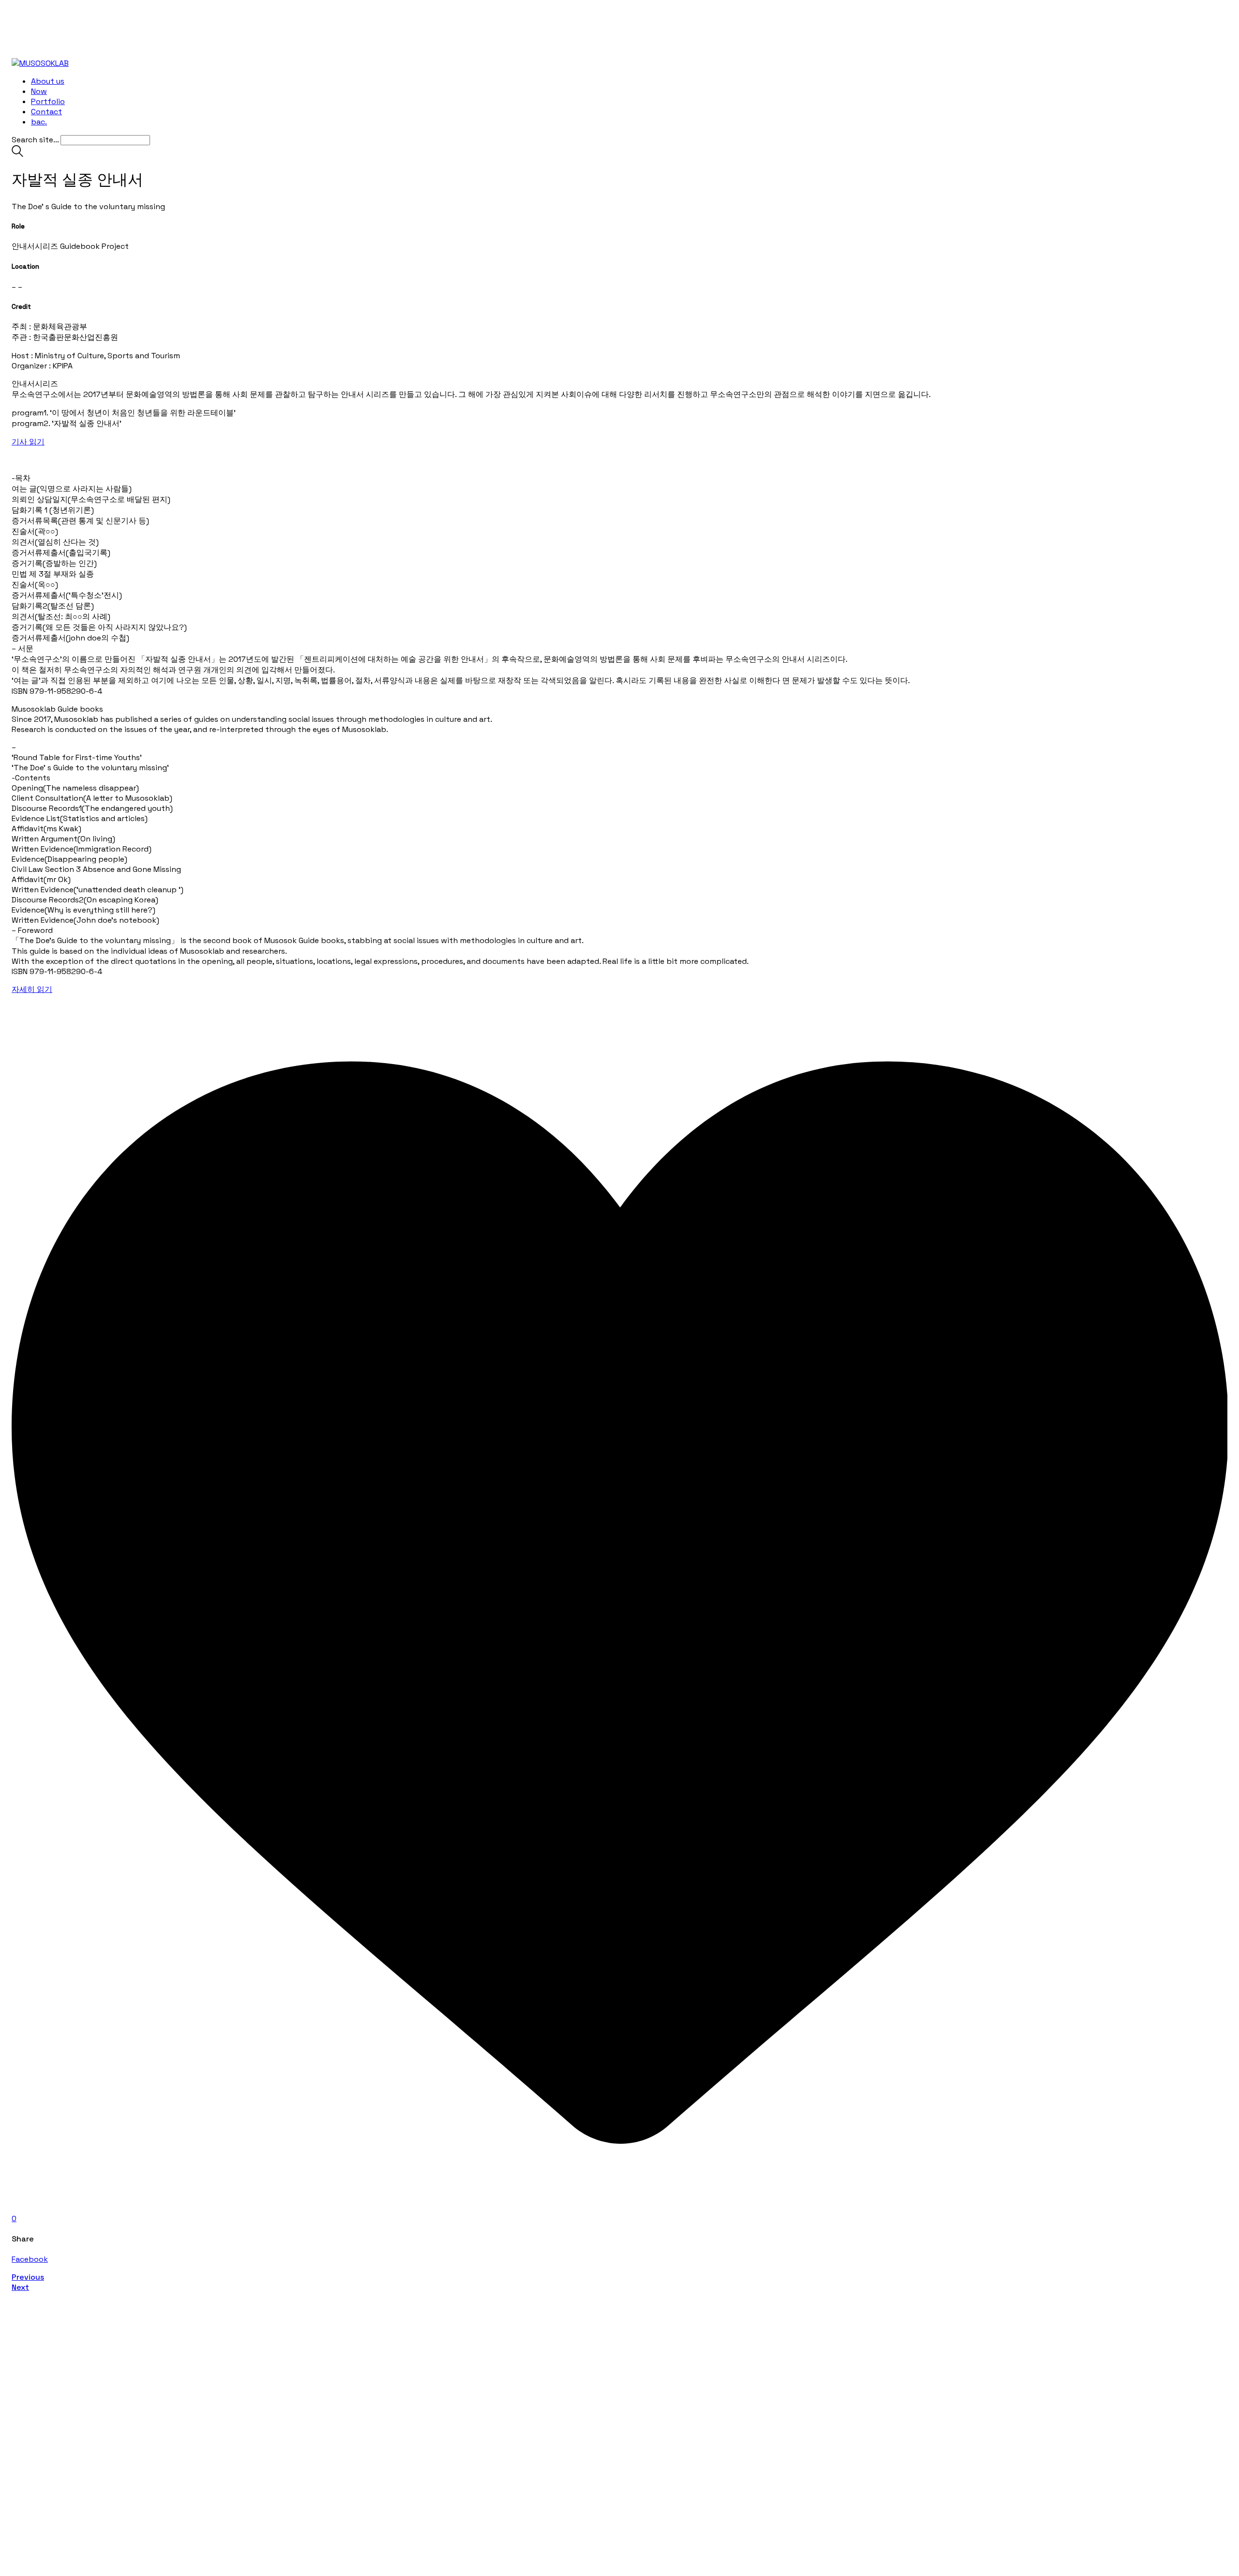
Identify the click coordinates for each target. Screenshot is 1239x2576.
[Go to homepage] (40, 63)
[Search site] (17, 154)
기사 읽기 (28, 442)
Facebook (30, 2259)
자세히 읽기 (32, 989)
